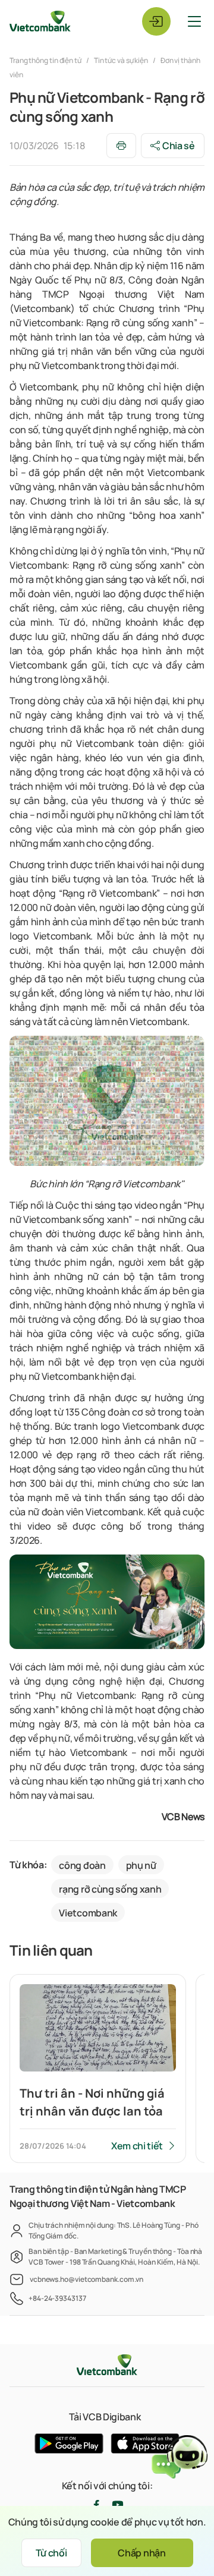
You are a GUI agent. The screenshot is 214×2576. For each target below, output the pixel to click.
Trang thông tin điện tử (46, 60)
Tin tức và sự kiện (121, 60)
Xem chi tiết (137, 2146)
